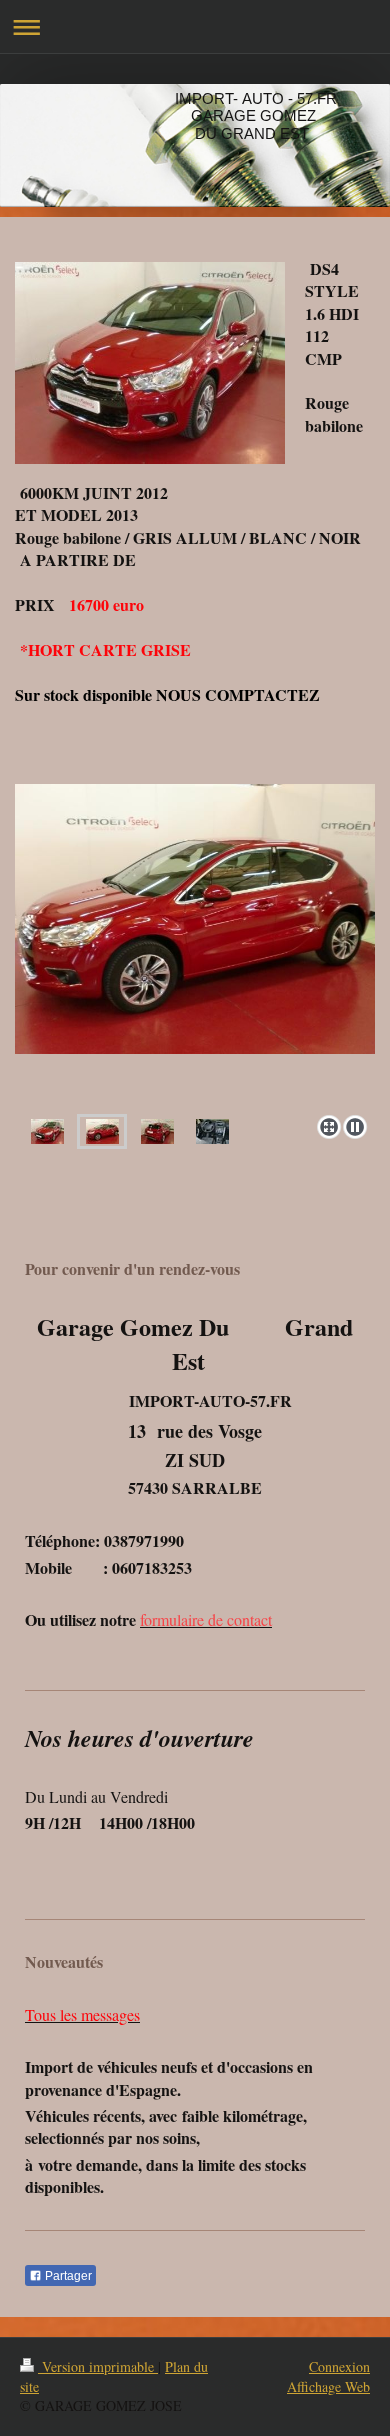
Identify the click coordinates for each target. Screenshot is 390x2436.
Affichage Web (328, 2386)
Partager (67, 2276)
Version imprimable (98, 2366)
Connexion (339, 2366)
